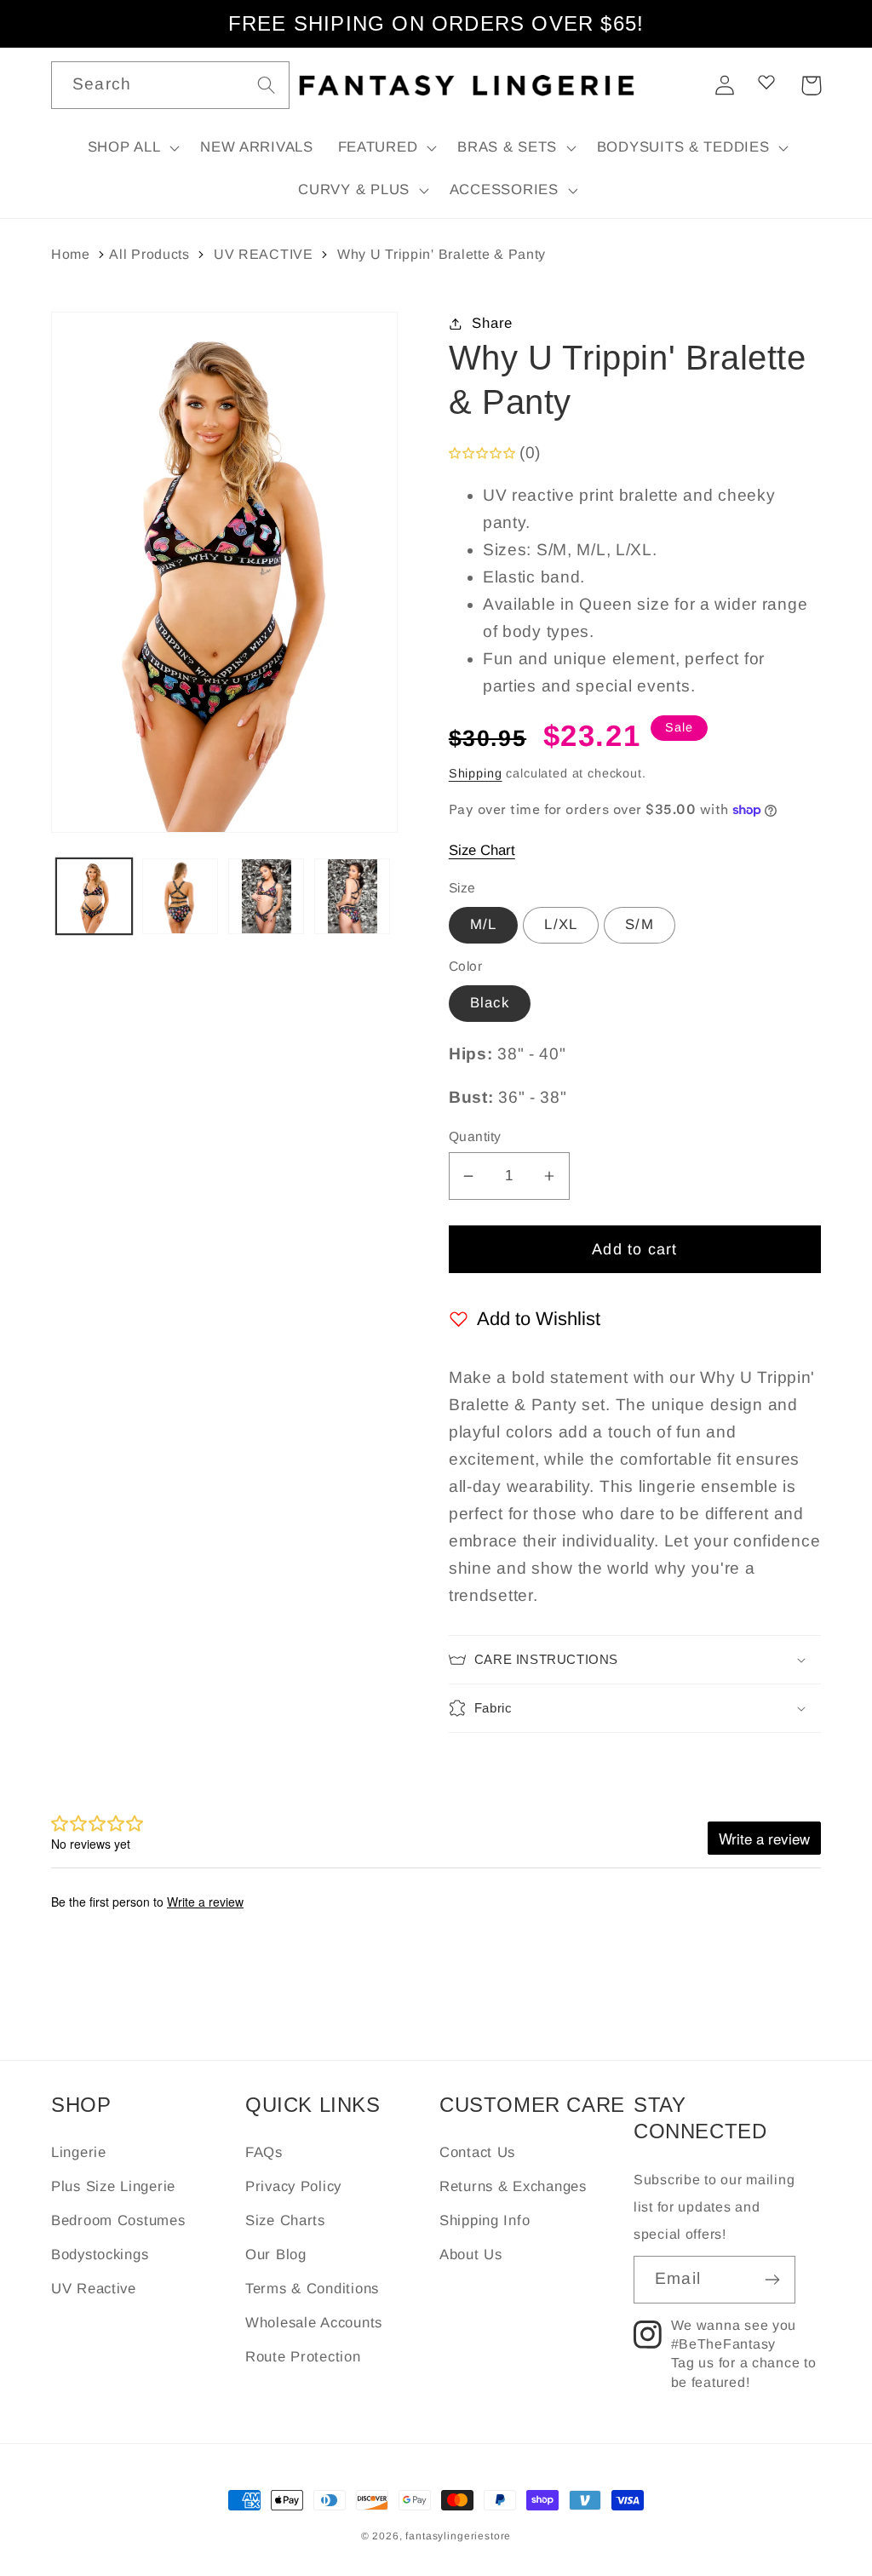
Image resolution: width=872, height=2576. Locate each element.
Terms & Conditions (312, 2289)
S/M (640, 924)
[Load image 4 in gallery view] (352, 896)
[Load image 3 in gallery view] (266, 896)
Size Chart (482, 850)
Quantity (475, 1136)
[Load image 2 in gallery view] (180, 896)
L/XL (561, 924)
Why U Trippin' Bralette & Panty (442, 254)
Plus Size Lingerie (113, 2186)
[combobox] (170, 85)
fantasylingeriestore (458, 2536)
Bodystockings (100, 2255)
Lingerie (79, 2152)
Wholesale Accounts (314, 2323)
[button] (132, 148)
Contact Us (477, 2152)
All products (149, 254)
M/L (484, 924)
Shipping (476, 773)
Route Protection (303, 2357)
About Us (471, 2255)
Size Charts (285, 2220)
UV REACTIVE (264, 254)
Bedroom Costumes (118, 2220)
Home (71, 254)
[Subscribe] (772, 2280)
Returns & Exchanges (513, 2186)
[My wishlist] (766, 82)
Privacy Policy (293, 2186)
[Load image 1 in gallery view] (94, 896)
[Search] (266, 85)
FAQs (264, 2152)
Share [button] (492, 323)
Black (490, 1003)
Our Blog (276, 2255)
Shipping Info (485, 2220)
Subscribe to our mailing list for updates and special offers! (714, 2207)
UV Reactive (94, 2289)
